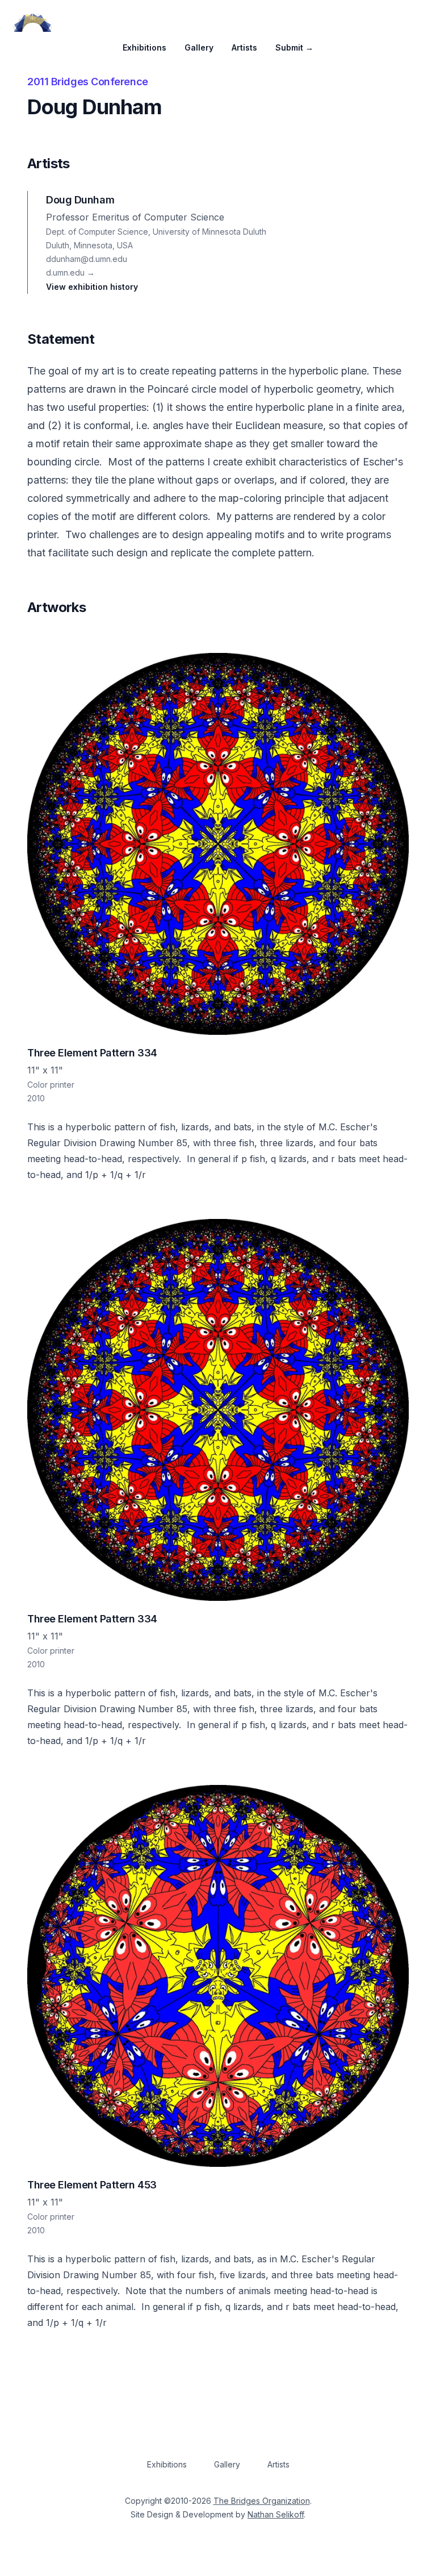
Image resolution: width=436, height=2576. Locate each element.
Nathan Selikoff (276, 2514)
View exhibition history (92, 287)
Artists (244, 47)
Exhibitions (144, 47)
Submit (294, 47)
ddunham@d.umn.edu (87, 259)
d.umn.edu (70, 272)
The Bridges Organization (262, 2501)
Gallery (199, 47)
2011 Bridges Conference (88, 82)
